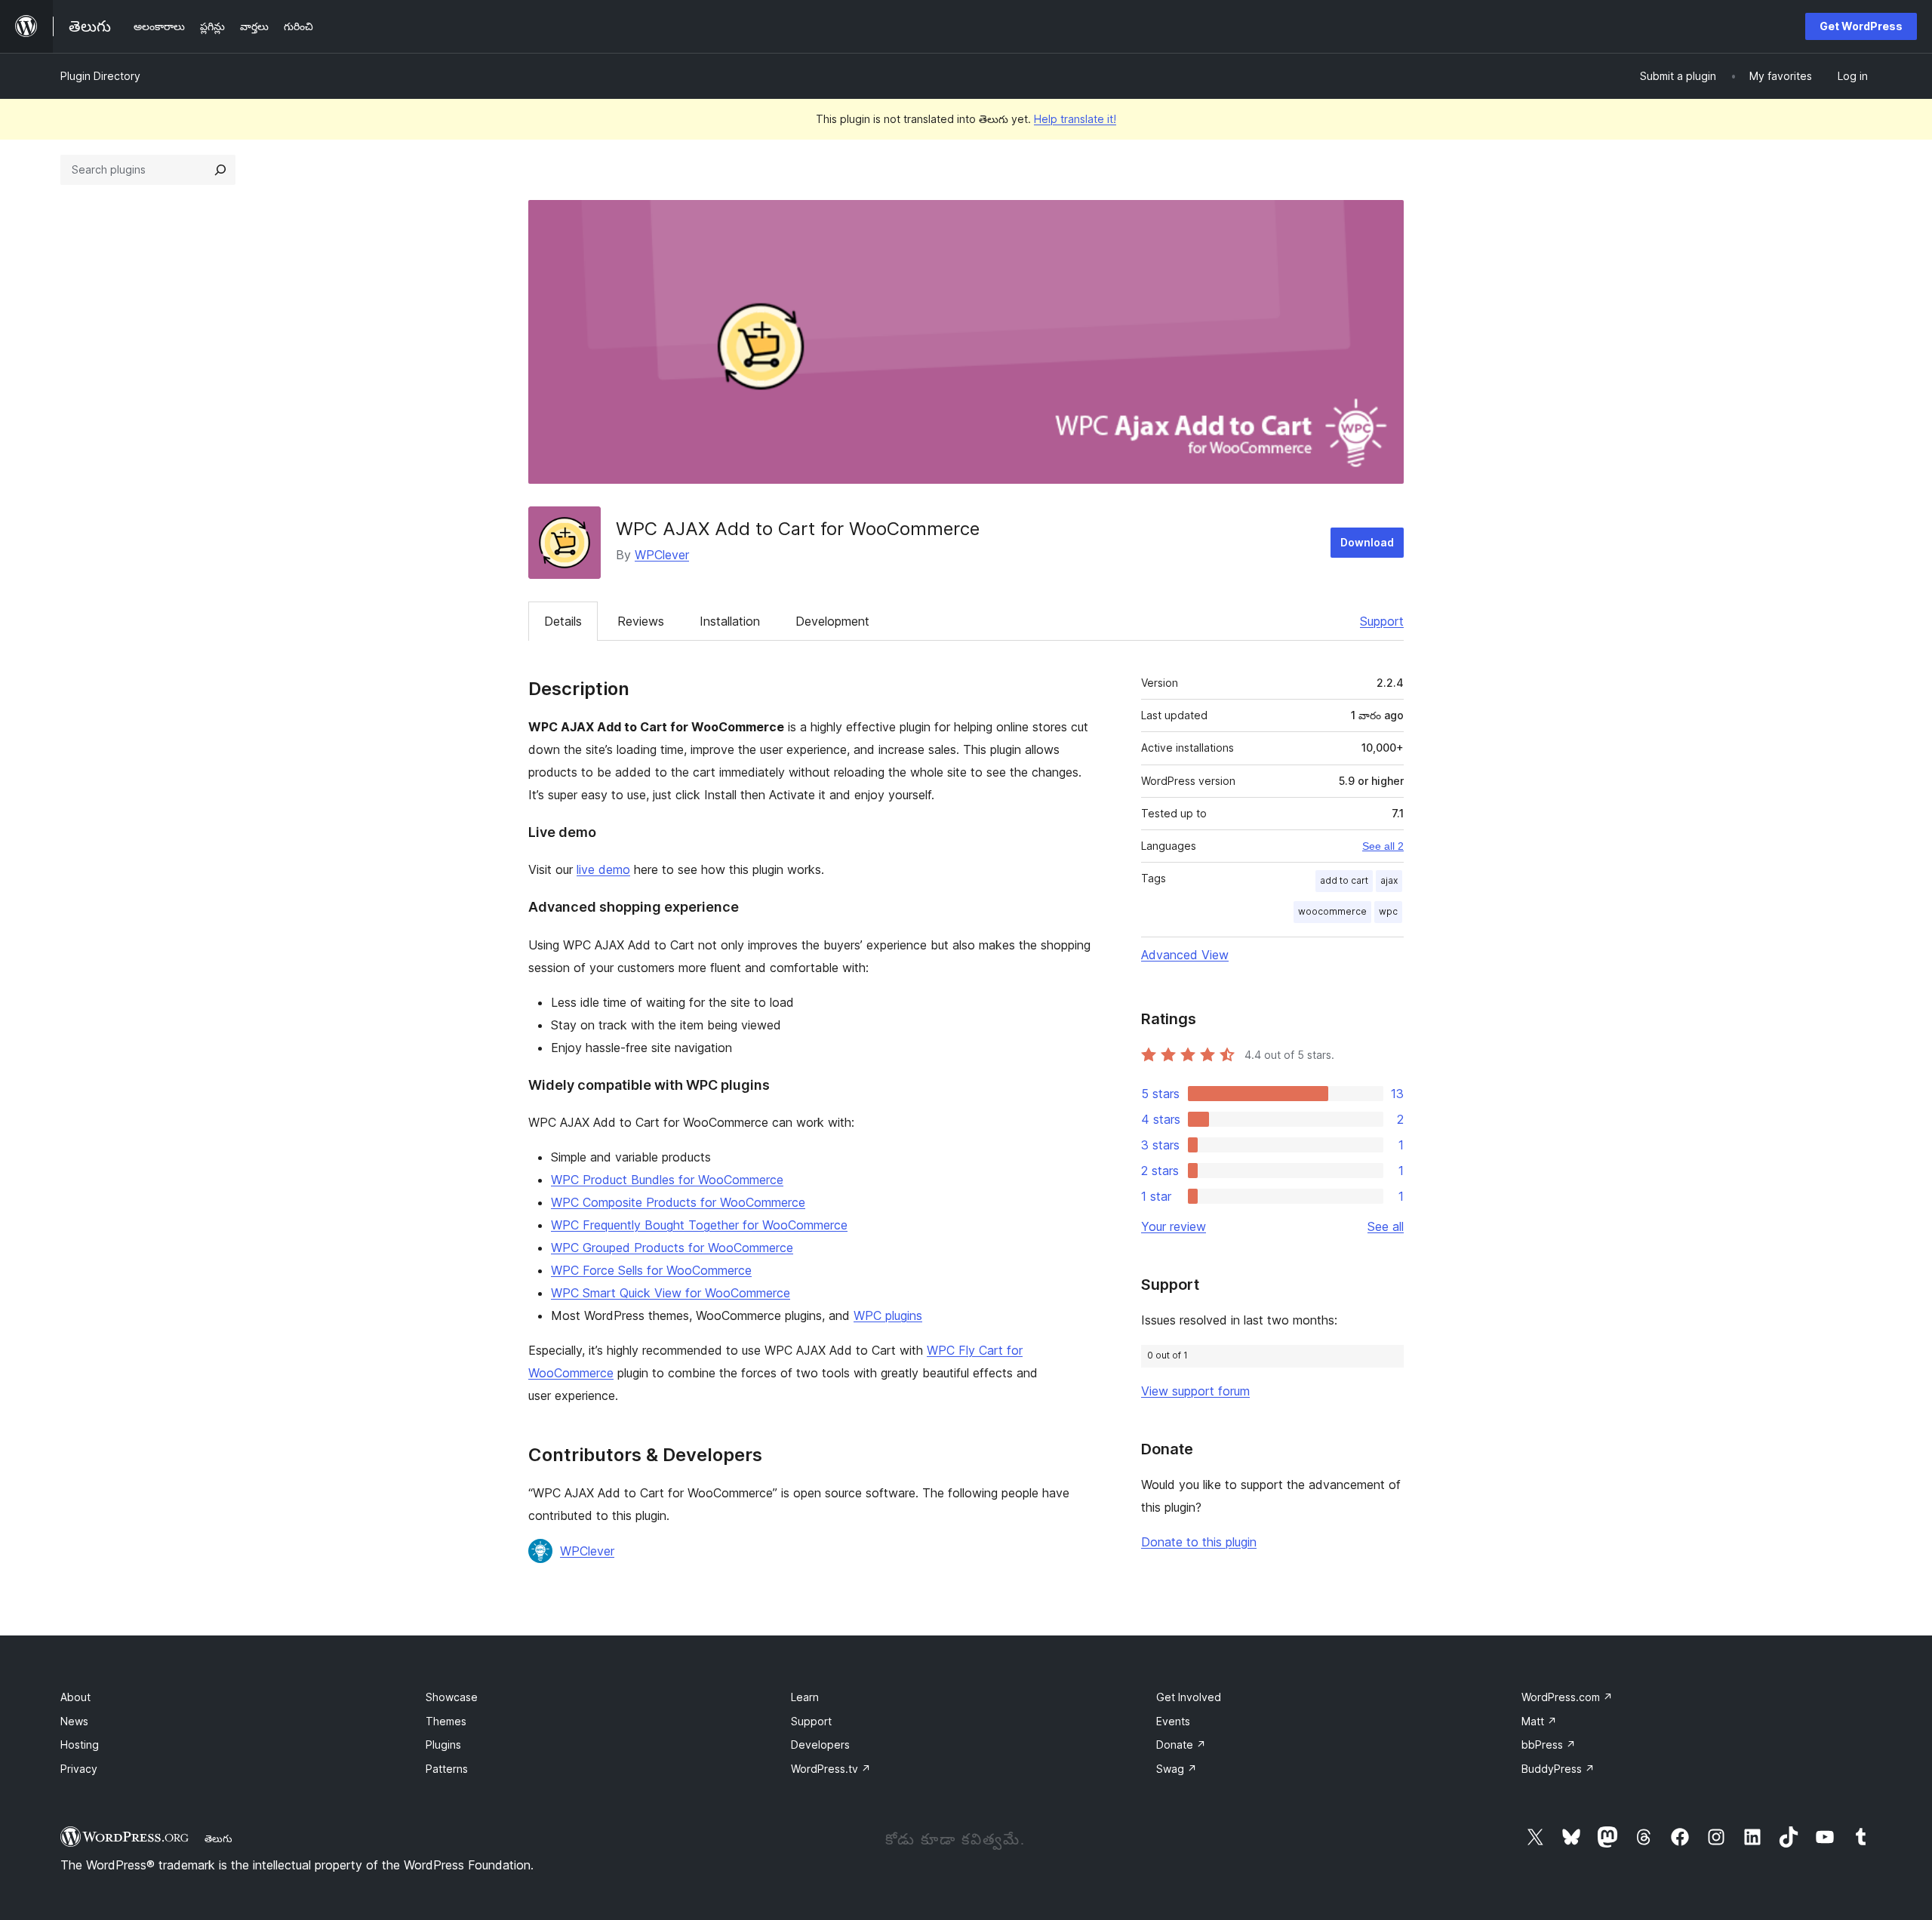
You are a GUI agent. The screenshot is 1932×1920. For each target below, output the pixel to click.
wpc (1388, 911)
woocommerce (1332, 911)
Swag (1177, 1769)
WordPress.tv (831, 1769)
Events (1173, 1721)
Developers (820, 1745)
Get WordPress (1861, 26)
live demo (603, 869)
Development (832, 621)
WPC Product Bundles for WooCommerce (667, 1180)
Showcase (452, 1697)
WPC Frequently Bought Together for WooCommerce (699, 1225)
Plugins (443, 1745)
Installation (730, 621)
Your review (1174, 1226)
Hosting (80, 1745)
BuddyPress (1558, 1769)
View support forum (1195, 1391)
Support (1382, 621)
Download (1367, 542)
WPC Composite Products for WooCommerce (678, 1202)
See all (1386, 1226)
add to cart (1344, 880)
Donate (1181, 1745)
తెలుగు (218, 1838)
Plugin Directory (100, 76)
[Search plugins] (220, 170)
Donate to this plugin (1199, 1542)
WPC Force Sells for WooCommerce (651, 1270)
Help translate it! (1075, 119)
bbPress (1549, 1745)
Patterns (447, 1769)
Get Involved (1189, 1697)
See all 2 (1383, 846)
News (74, 1721)
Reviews (641, 621)
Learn (805, 1697)
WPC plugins (888, 1315)
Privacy (79, 1769)
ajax (1389, 880)
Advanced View (1185, 955)
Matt (1539, 1721)
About (75, 1697)
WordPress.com (1567, 1697)
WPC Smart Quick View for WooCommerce (671, 1293)
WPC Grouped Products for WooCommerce (672, 1248)
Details (563, 621)
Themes (446, 1721)
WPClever (662, 555)
